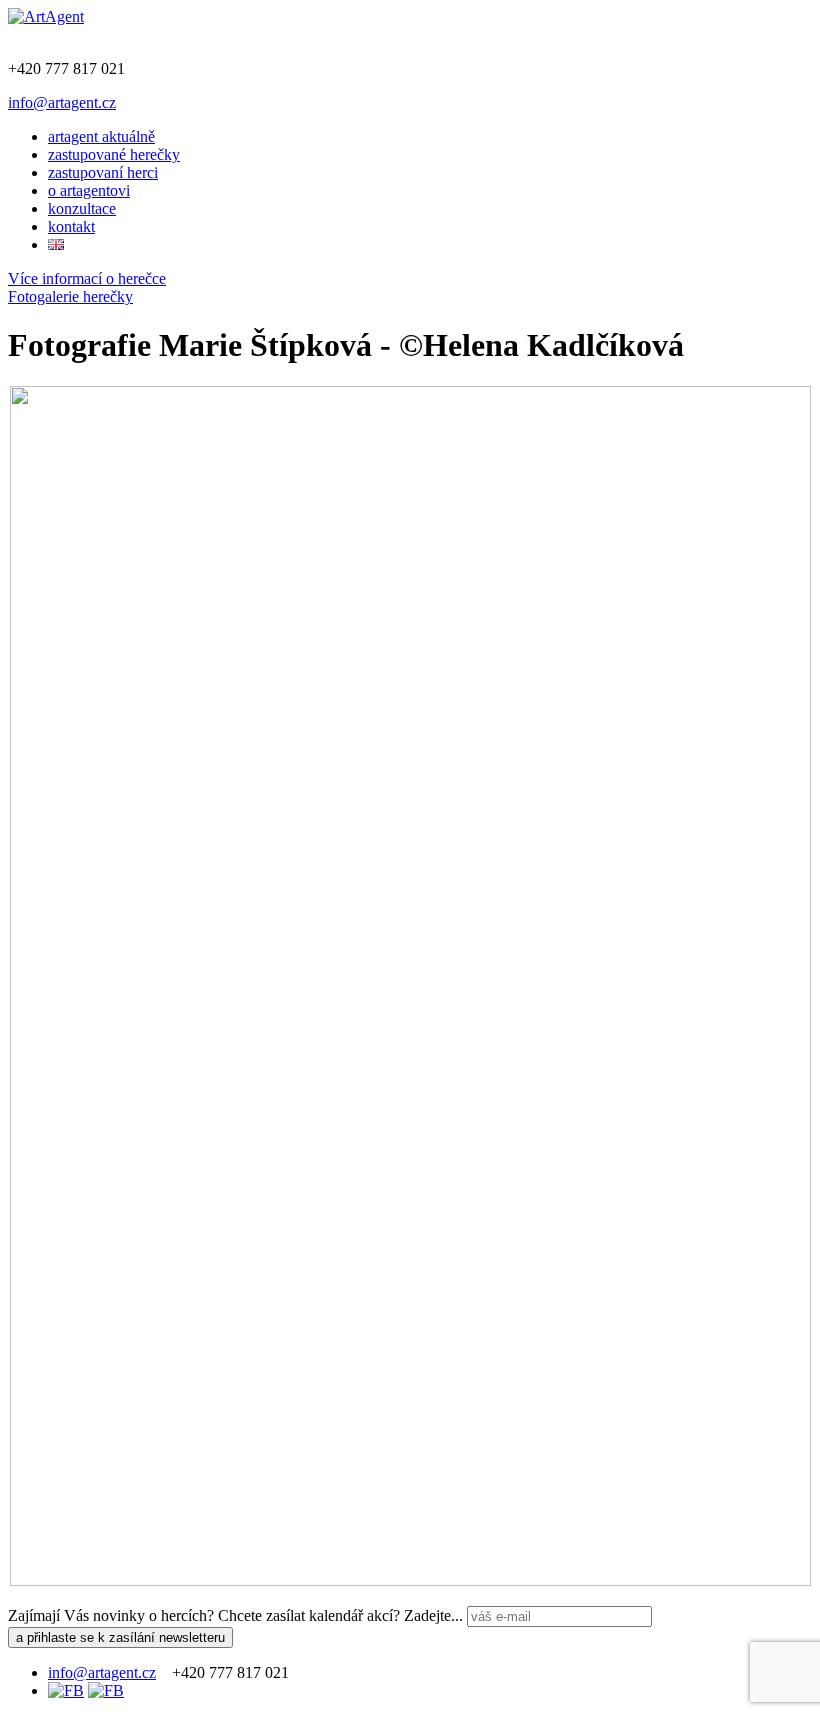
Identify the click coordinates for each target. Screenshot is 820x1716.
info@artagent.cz (62, 102)
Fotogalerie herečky (70, 296)
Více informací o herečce (87, 278)
